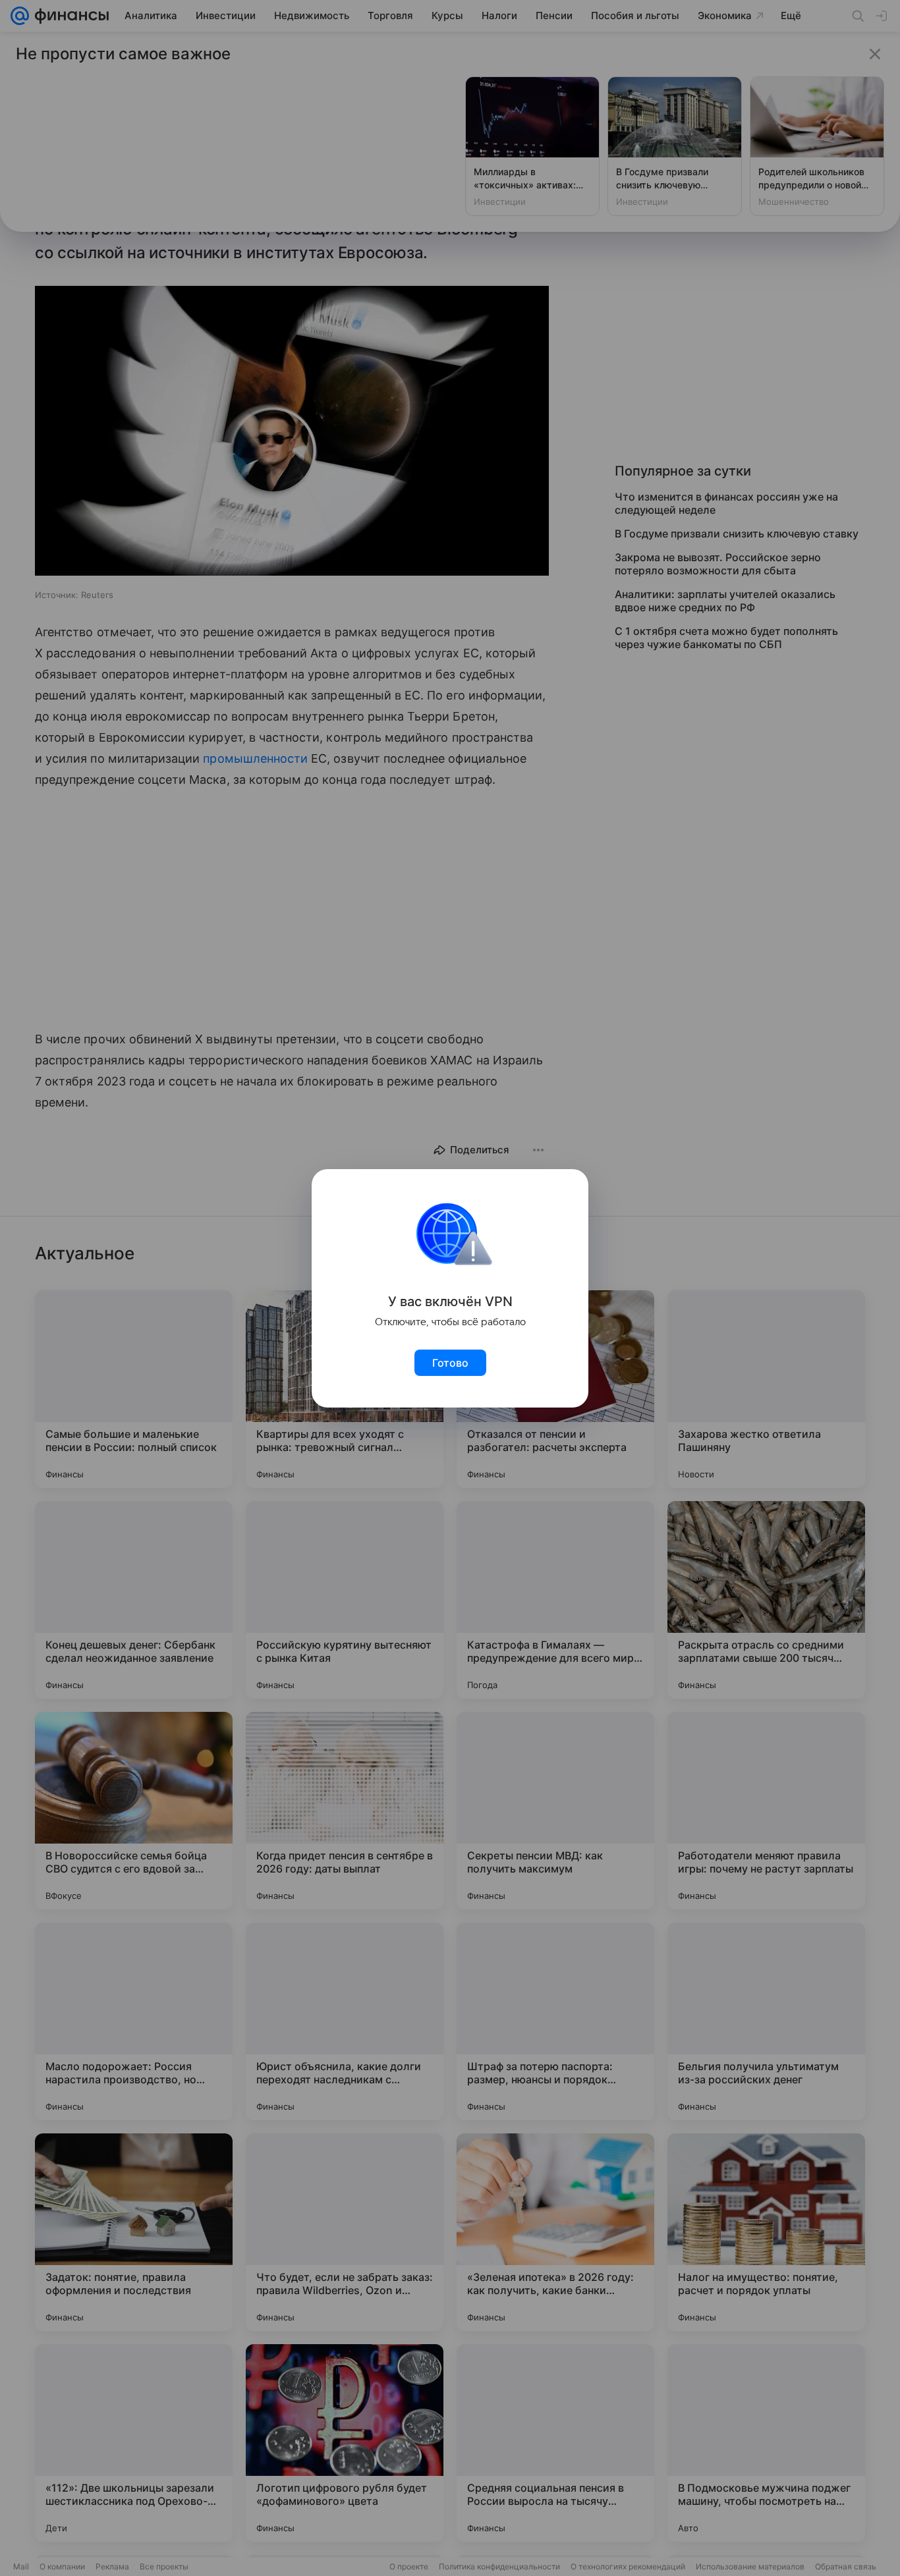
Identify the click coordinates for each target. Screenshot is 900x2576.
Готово (450, 1363)
